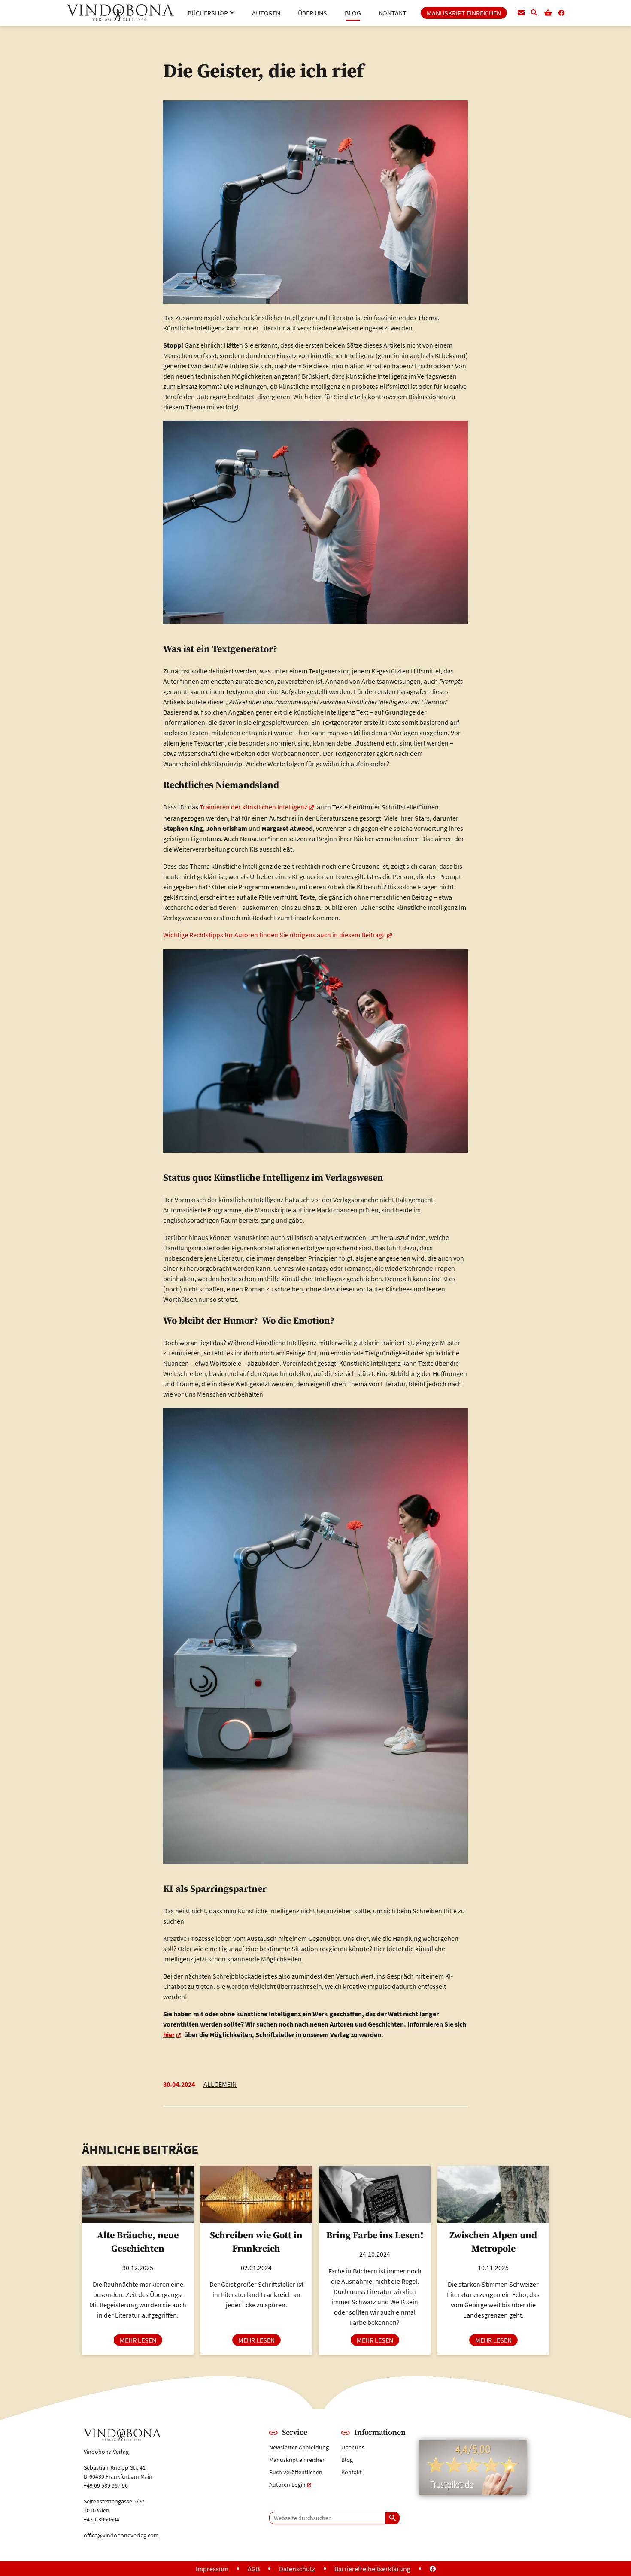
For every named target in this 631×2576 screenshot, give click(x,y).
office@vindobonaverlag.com (121, 2535)
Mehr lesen (141, 2340)
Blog (347, 2460)
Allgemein (220, 2084)
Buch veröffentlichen (296, 2472)
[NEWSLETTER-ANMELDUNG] (521, 13)
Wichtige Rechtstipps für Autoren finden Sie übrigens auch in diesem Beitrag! (274, 935)
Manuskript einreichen (297, 2460)
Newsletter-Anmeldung (299, 2447)
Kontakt (352, 2472)
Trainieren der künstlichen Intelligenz (253, 807)
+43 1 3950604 (102, 2519)
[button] (211, 13)
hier (169, 2034)
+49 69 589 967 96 (106, 2485)
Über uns (353, 2447)
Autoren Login (287, 2485)
